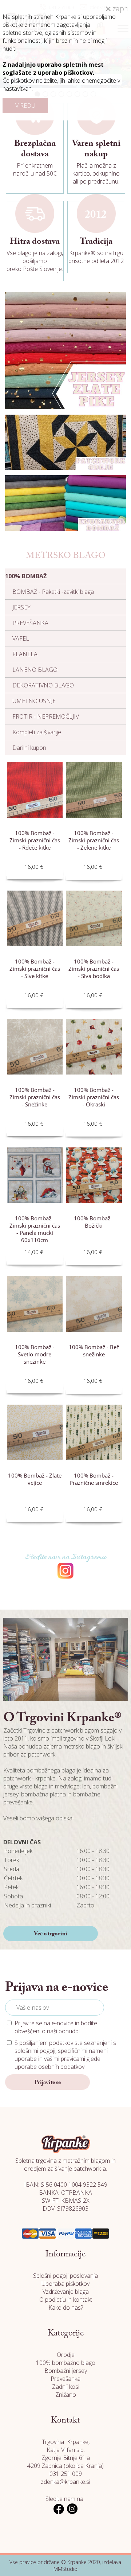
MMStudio (65, 2569)
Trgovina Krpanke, (66, 2442)
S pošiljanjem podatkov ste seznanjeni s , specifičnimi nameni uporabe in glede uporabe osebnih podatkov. (65, 2055)
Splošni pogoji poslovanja (65, 2276)
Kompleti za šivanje (37, 732)
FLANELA (25, 654)
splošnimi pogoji (35, 2051)
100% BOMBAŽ (26, 576)
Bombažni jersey (66, 2371)
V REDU (25, 106)
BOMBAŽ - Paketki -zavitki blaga (53, 592)
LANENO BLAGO (35, 670)
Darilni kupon (29, 748)
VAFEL (21, 638)
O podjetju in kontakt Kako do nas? (66, 2304)
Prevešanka (65, 2379)
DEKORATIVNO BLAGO (43, 685)
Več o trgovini (51, 1934)
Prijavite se (47, 2083)
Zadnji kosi (66, 2387)
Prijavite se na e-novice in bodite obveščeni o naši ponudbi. (56, 2027)
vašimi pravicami (65, 2059)
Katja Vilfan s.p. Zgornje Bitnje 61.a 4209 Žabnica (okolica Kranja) (65, 2458)
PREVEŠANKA (30, 623)
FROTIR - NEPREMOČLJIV (46, 716)
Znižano (66, 2395)
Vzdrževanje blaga (66, 2292)
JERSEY (21, 607)
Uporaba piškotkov (65, 2284)
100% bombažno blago (66, 2363)
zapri (120, 9)
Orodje (66, 2355)
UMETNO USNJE (34, 701)
